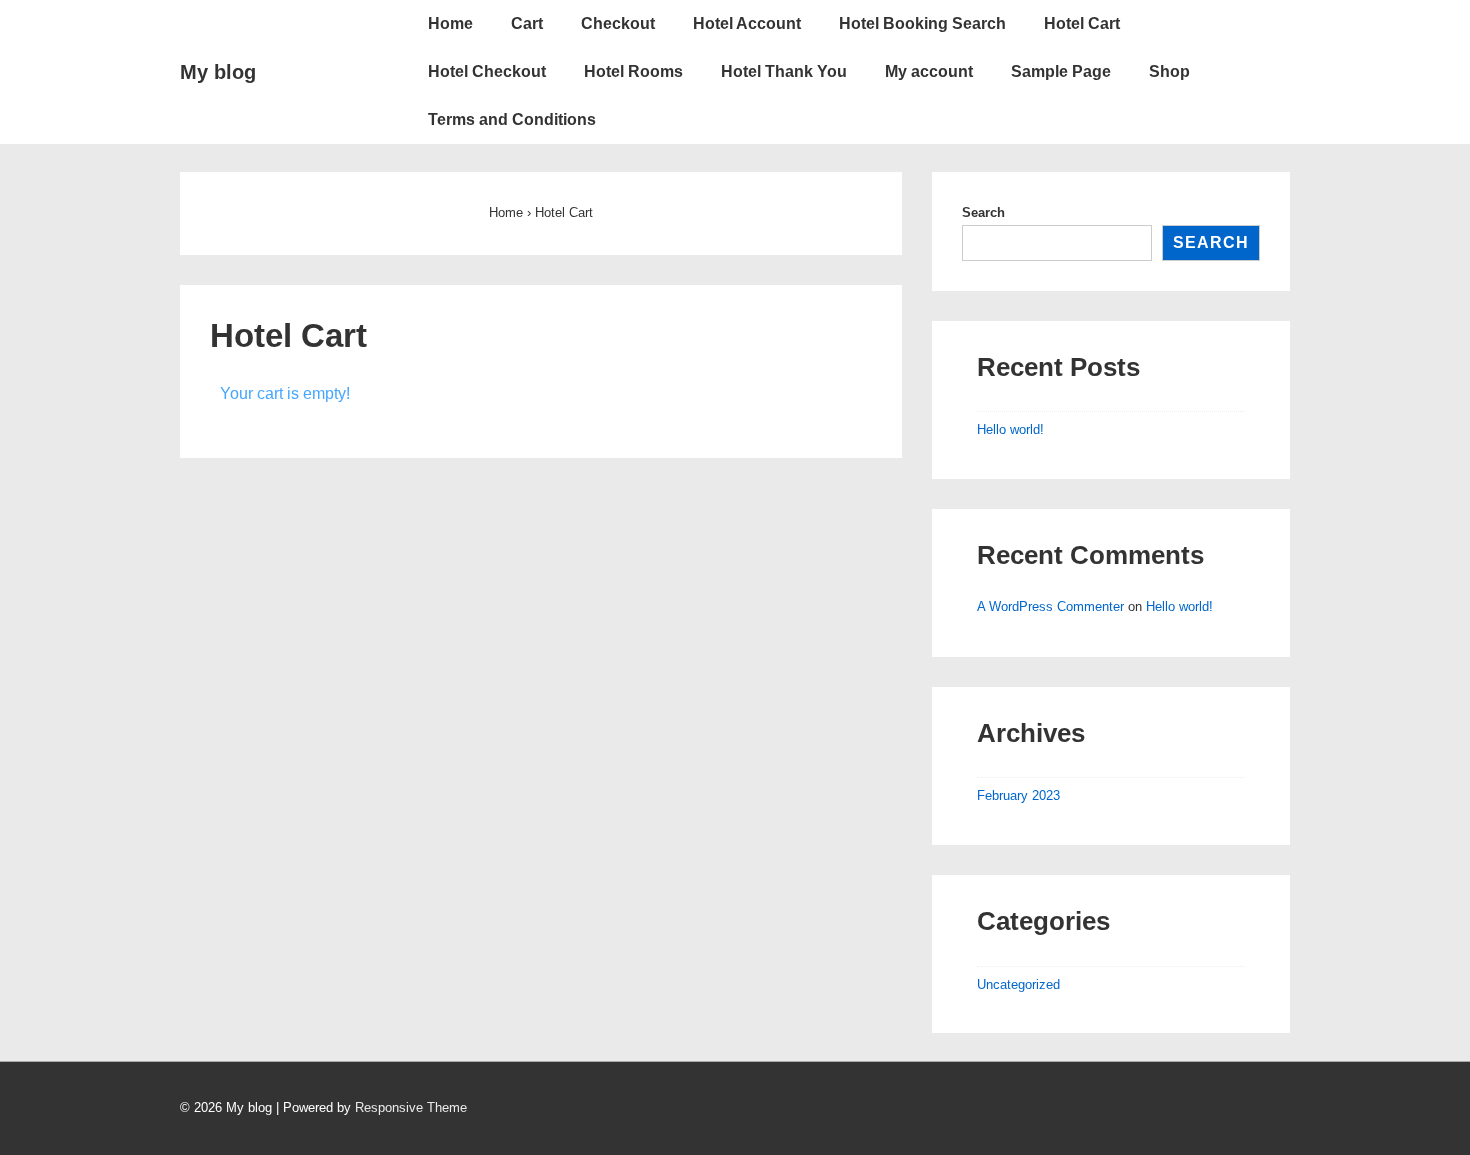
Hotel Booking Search (922, 23)
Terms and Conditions (512, 119)
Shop (1169, 71)
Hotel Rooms (633, 71)
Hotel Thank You (784, 71)
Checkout (618, 23)
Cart (527, 23)
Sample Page (1061, 71)
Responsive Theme (411, 1107)
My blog (218, 72)
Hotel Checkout (487, 71)
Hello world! (1010, 429)
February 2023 (1018, 795)
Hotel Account (747, 23)
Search (983, 212)
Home (450, 23)
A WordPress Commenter (1050, 606)
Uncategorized (1018, 984)
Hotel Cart (1082, 23)
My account (929, 71)
